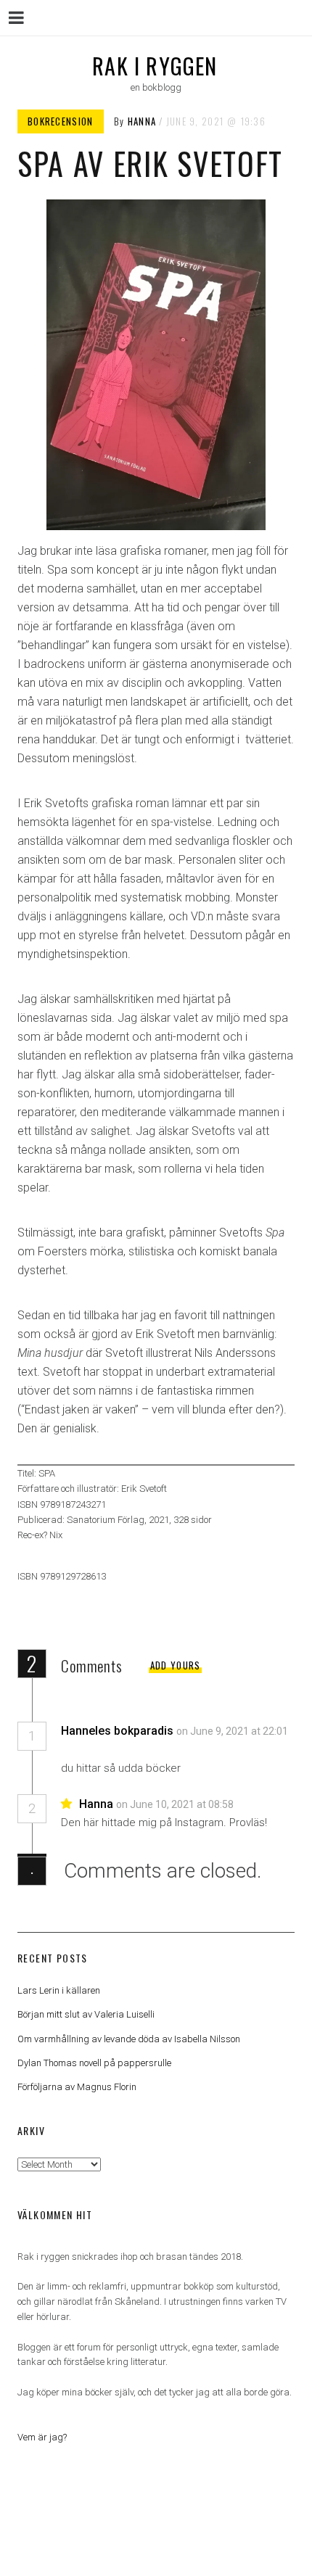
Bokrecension (61, 121)
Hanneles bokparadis (117, 1731)
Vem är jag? (42, 2437)
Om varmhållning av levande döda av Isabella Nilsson (129, 2039)
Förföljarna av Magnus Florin (77, 2087)
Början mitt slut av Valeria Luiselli (86, 2014)
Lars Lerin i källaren (59, 1990)
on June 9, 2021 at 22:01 (232, 1731)
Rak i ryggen (155, 66)
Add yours (176, 1665)
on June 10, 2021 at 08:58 (176, 1804)
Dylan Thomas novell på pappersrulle (94, 2063)
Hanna (142, 121)
